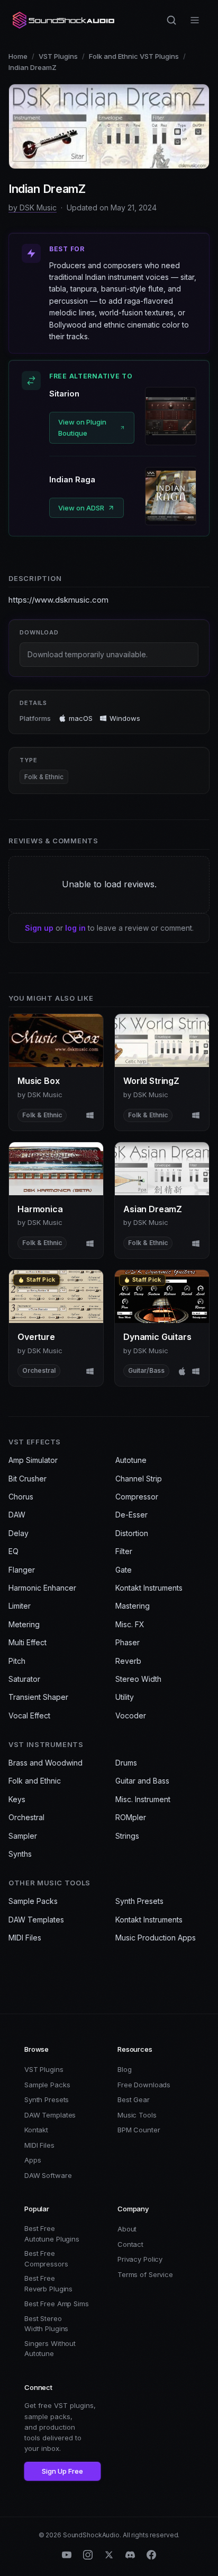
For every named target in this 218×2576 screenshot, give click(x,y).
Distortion (132, 1533)
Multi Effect (28, 1642)
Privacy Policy (140, 2259)
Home (18, 56)
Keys (17, 1799)
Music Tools (137, 2115)
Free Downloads (144, 2085)
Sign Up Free (62, 2471)
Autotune (131, 1460)
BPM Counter (139, 2130)
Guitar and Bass (142, 1781)
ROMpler (131, 1817)
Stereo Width (138, 1679)
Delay (19, 1533)
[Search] (171, 20)
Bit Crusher (28, 1479)
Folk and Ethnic (35, 1781)
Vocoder (131, 1715)
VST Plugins (58, 56)
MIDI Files (25, 1938)
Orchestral (26, 1817)
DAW (17, 1515)
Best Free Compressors (46, 2259)
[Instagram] (88, 2555)
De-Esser (131, 1515)
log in (75, 928)
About (127, 2229)
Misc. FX (130, 1624)
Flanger (22, 1570)
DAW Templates (36, 1920)
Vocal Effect (29, 1715)
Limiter (20, 1606)
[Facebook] (151, 2555)
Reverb (128, 1661)
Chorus (21, 1497)
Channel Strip (139, 1479)
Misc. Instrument (143, 1799)
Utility (125, 1697)
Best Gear (134, 2099)
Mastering (133, 1606)
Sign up (39, 928)
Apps (33, 2160)
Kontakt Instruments (149, 1588)
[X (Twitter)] (109, 2555)
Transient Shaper (38, 1697)
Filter (124, 1551)
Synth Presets (139, 1901)
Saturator (24, 1679)
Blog (124, 2069)
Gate (124, 1570)
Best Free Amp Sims (57, 2304)
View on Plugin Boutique (82, 427)
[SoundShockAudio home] (65, 20)
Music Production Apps (156, 1938)
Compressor (137, 1497)
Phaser (128, 1642)
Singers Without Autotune (50, 2349)
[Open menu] (195, 20)
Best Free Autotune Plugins (52, 2234)
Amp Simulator (33, 1460)
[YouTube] (67, 2555)
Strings (127, 1836)
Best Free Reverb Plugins (48, 2283)
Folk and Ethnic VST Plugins (134, 56)
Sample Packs (33, 1901)
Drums (126, 1763)
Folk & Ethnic (44, 777)
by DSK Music (33, 208)
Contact (130, 2244)
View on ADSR (81, 508)
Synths (20, 1854)
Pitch (17, 1661)
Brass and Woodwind (46, 1763)
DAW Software (48, 2175)
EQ (13, 1551)
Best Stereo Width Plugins (46, 2324)
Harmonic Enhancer (42, 1588)
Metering (24, 1624)
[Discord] (130, 2555)
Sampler (23, 1836)
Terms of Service (145, 2274)
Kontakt (36, 2130)
